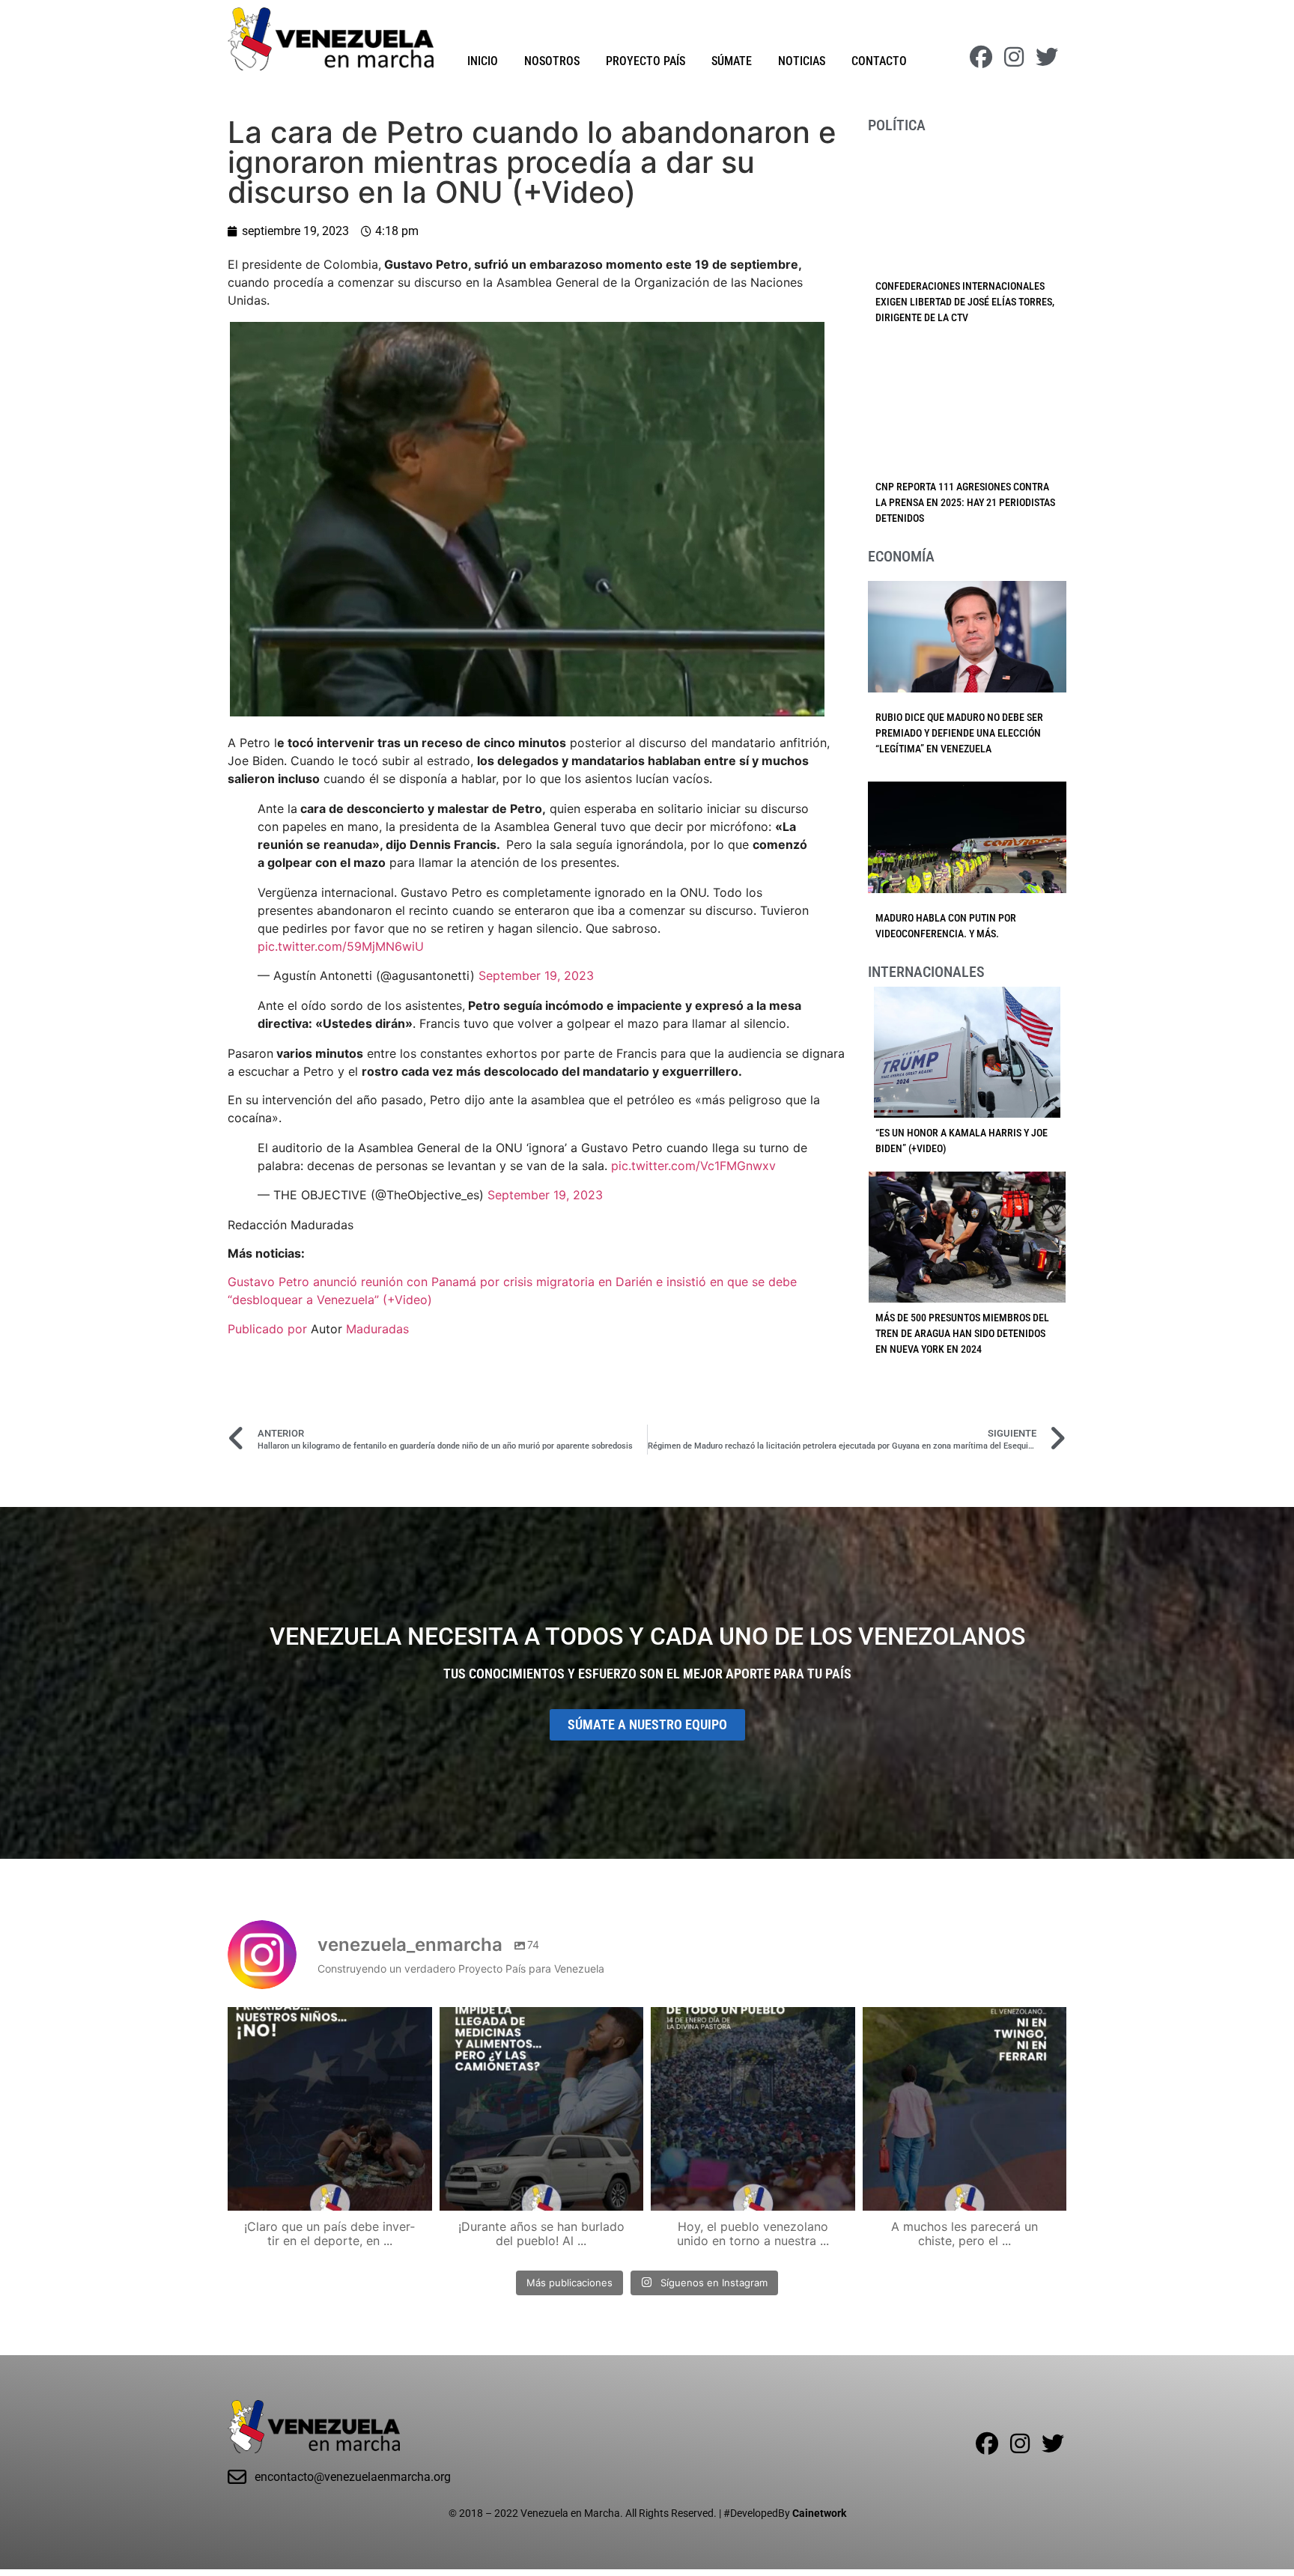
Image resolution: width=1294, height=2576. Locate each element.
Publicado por (269, 1329)
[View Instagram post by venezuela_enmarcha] (417, 2192)
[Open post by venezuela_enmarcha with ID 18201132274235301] (753, 2109)
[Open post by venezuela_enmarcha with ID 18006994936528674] (965, 2109)
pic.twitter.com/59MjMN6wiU (341, 946)
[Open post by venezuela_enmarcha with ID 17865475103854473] (542, 2109)
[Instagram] (1014, 57)
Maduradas (377, 1329)
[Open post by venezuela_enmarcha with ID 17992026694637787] (330, 2109)
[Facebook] (981, 57)
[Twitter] (1047, 57)
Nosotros (552, 61)
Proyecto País (646, 61)
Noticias (802, 61)
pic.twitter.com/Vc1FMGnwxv (693, 1166)
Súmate (732, 61)
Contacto (879, 61)
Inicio (483, 61)
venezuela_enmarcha (328, 2021)
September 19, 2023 (536, 975)
